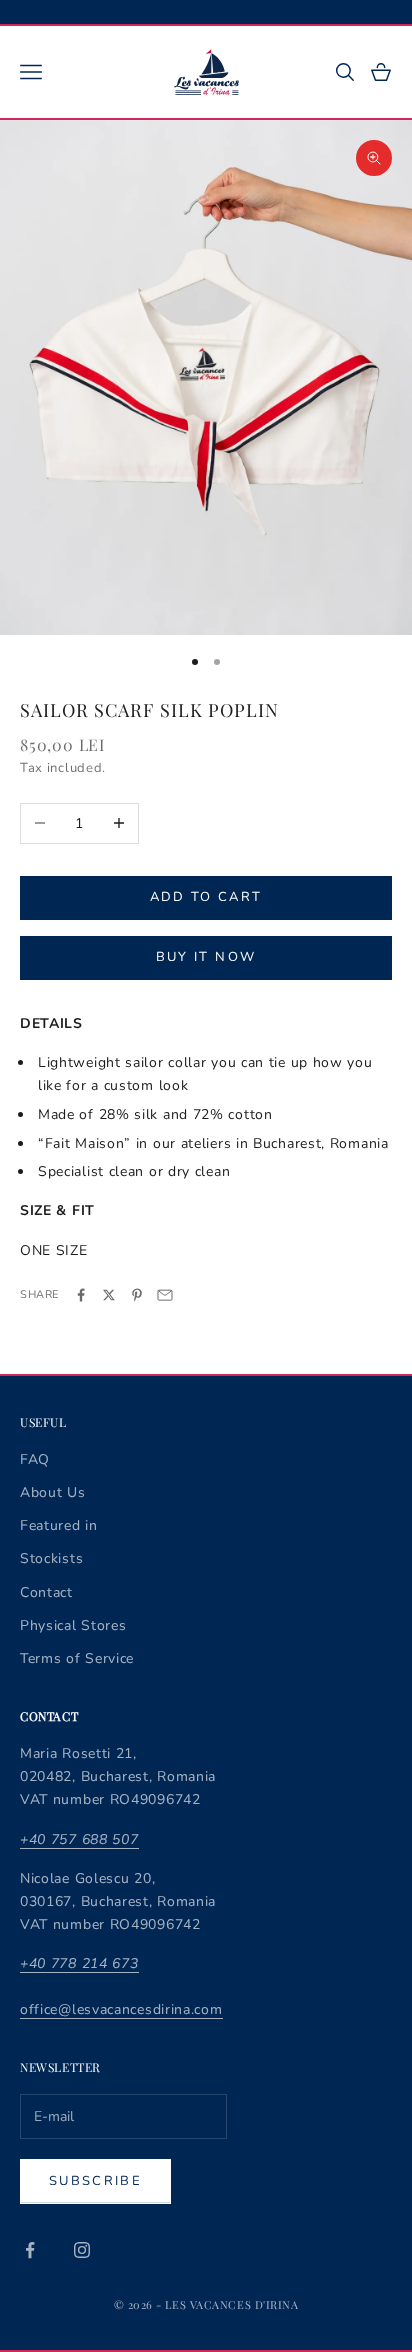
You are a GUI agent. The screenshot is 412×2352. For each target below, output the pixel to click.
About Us (53, 1492)
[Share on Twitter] (109, 1295)
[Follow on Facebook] (30, 2250)
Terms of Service (77, 1658)
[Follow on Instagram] (82, 2250)
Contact (46, 1592)
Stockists (51, 1558)
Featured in (59, 1525)
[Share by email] (165, 1295)
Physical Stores (73, 1625)
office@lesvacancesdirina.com (121, 2009)
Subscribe (95, 2181)
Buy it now (206, 957)
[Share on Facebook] (81, 1295)
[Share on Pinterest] (137, 1295)
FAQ (35, 1459)
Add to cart (206, 897)
